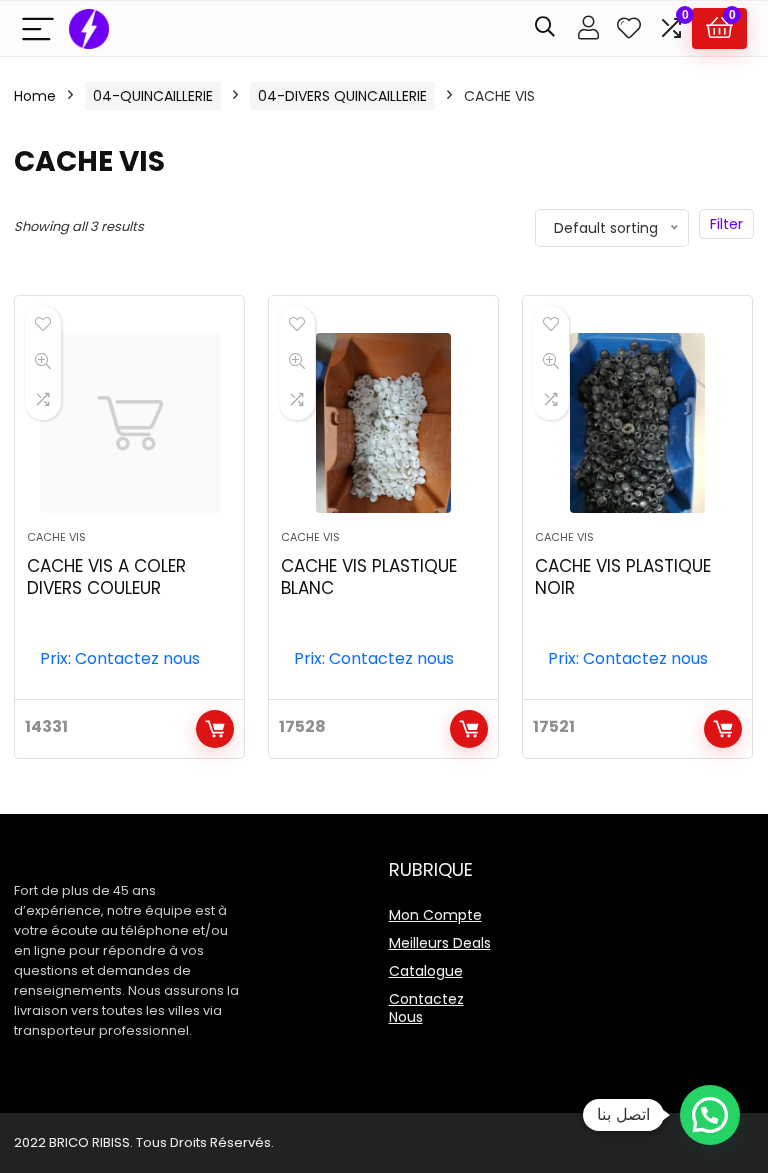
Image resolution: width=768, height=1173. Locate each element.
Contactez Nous (426, 1008)
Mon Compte (435, 915)
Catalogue (426, 971)
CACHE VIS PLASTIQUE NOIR (623, 577)
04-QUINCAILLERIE (153, 96)
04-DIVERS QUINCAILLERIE (342, 96)
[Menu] (38, 28)
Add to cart (215, 729)
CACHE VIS (56, 537)
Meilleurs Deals (440, 943)
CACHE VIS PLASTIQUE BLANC (369, 577)
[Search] (545, 28)
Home (35, 96)
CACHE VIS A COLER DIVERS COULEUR (106, 577)
